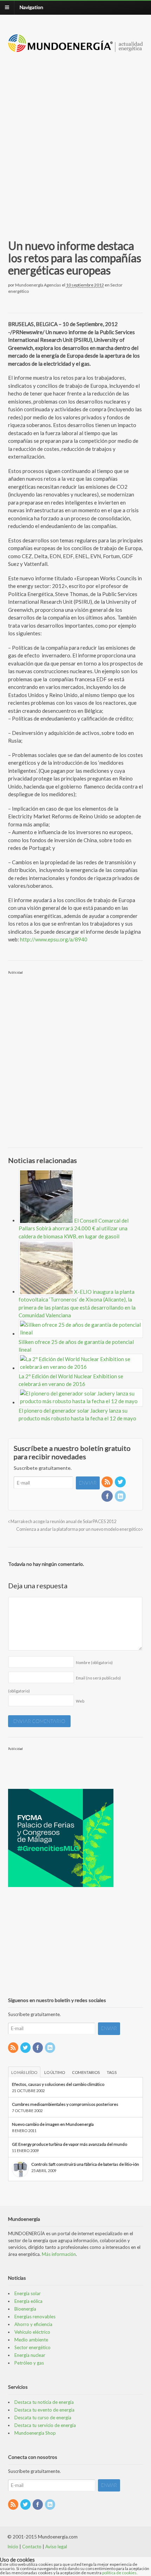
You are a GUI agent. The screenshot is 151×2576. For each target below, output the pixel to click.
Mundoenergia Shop (35, 2433)
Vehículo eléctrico (32, 2332)
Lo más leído (24, 2072)
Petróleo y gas (29, 2363)
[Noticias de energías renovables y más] (76, 49)
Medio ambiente (31, 2340)
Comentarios (86, 2072)
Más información (59, 2254)
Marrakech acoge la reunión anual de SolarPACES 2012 (63, 1522)
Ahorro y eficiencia (33, 2324)
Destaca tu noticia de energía (44, 2402)
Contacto (32, 2547)
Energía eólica (28, 2301)
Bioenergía (25, 2309)
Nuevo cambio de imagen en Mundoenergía (53, 2124)
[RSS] (107, 1482)
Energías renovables (35, 2317)
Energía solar (28, 2293)
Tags (112, 2072)
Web (80, 1701)
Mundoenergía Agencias (38, 285)
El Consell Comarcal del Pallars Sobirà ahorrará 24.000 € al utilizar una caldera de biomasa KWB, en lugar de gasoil (74, 1228)
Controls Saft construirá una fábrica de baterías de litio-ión (85, 2164)
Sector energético (32, 2347)
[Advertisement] (75, 137)
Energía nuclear (30, 2355)
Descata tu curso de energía (43, 2418)
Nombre (94, 1662)
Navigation (31, 7)
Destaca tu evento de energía (44, 2410)
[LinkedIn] (121, 1497)
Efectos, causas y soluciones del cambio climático (58, 2084)
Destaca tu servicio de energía (45, 2425)
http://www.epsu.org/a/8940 (54, 939)
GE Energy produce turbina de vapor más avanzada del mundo (70, 2144)
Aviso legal (56, 2547)
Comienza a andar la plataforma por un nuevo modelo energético (79, 1529)
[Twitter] (121, 1482)
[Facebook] (107, 1497)
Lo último (55, 2072)
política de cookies (119, 2573)
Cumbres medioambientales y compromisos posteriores (65, 2104)
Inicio (13, 2547)
